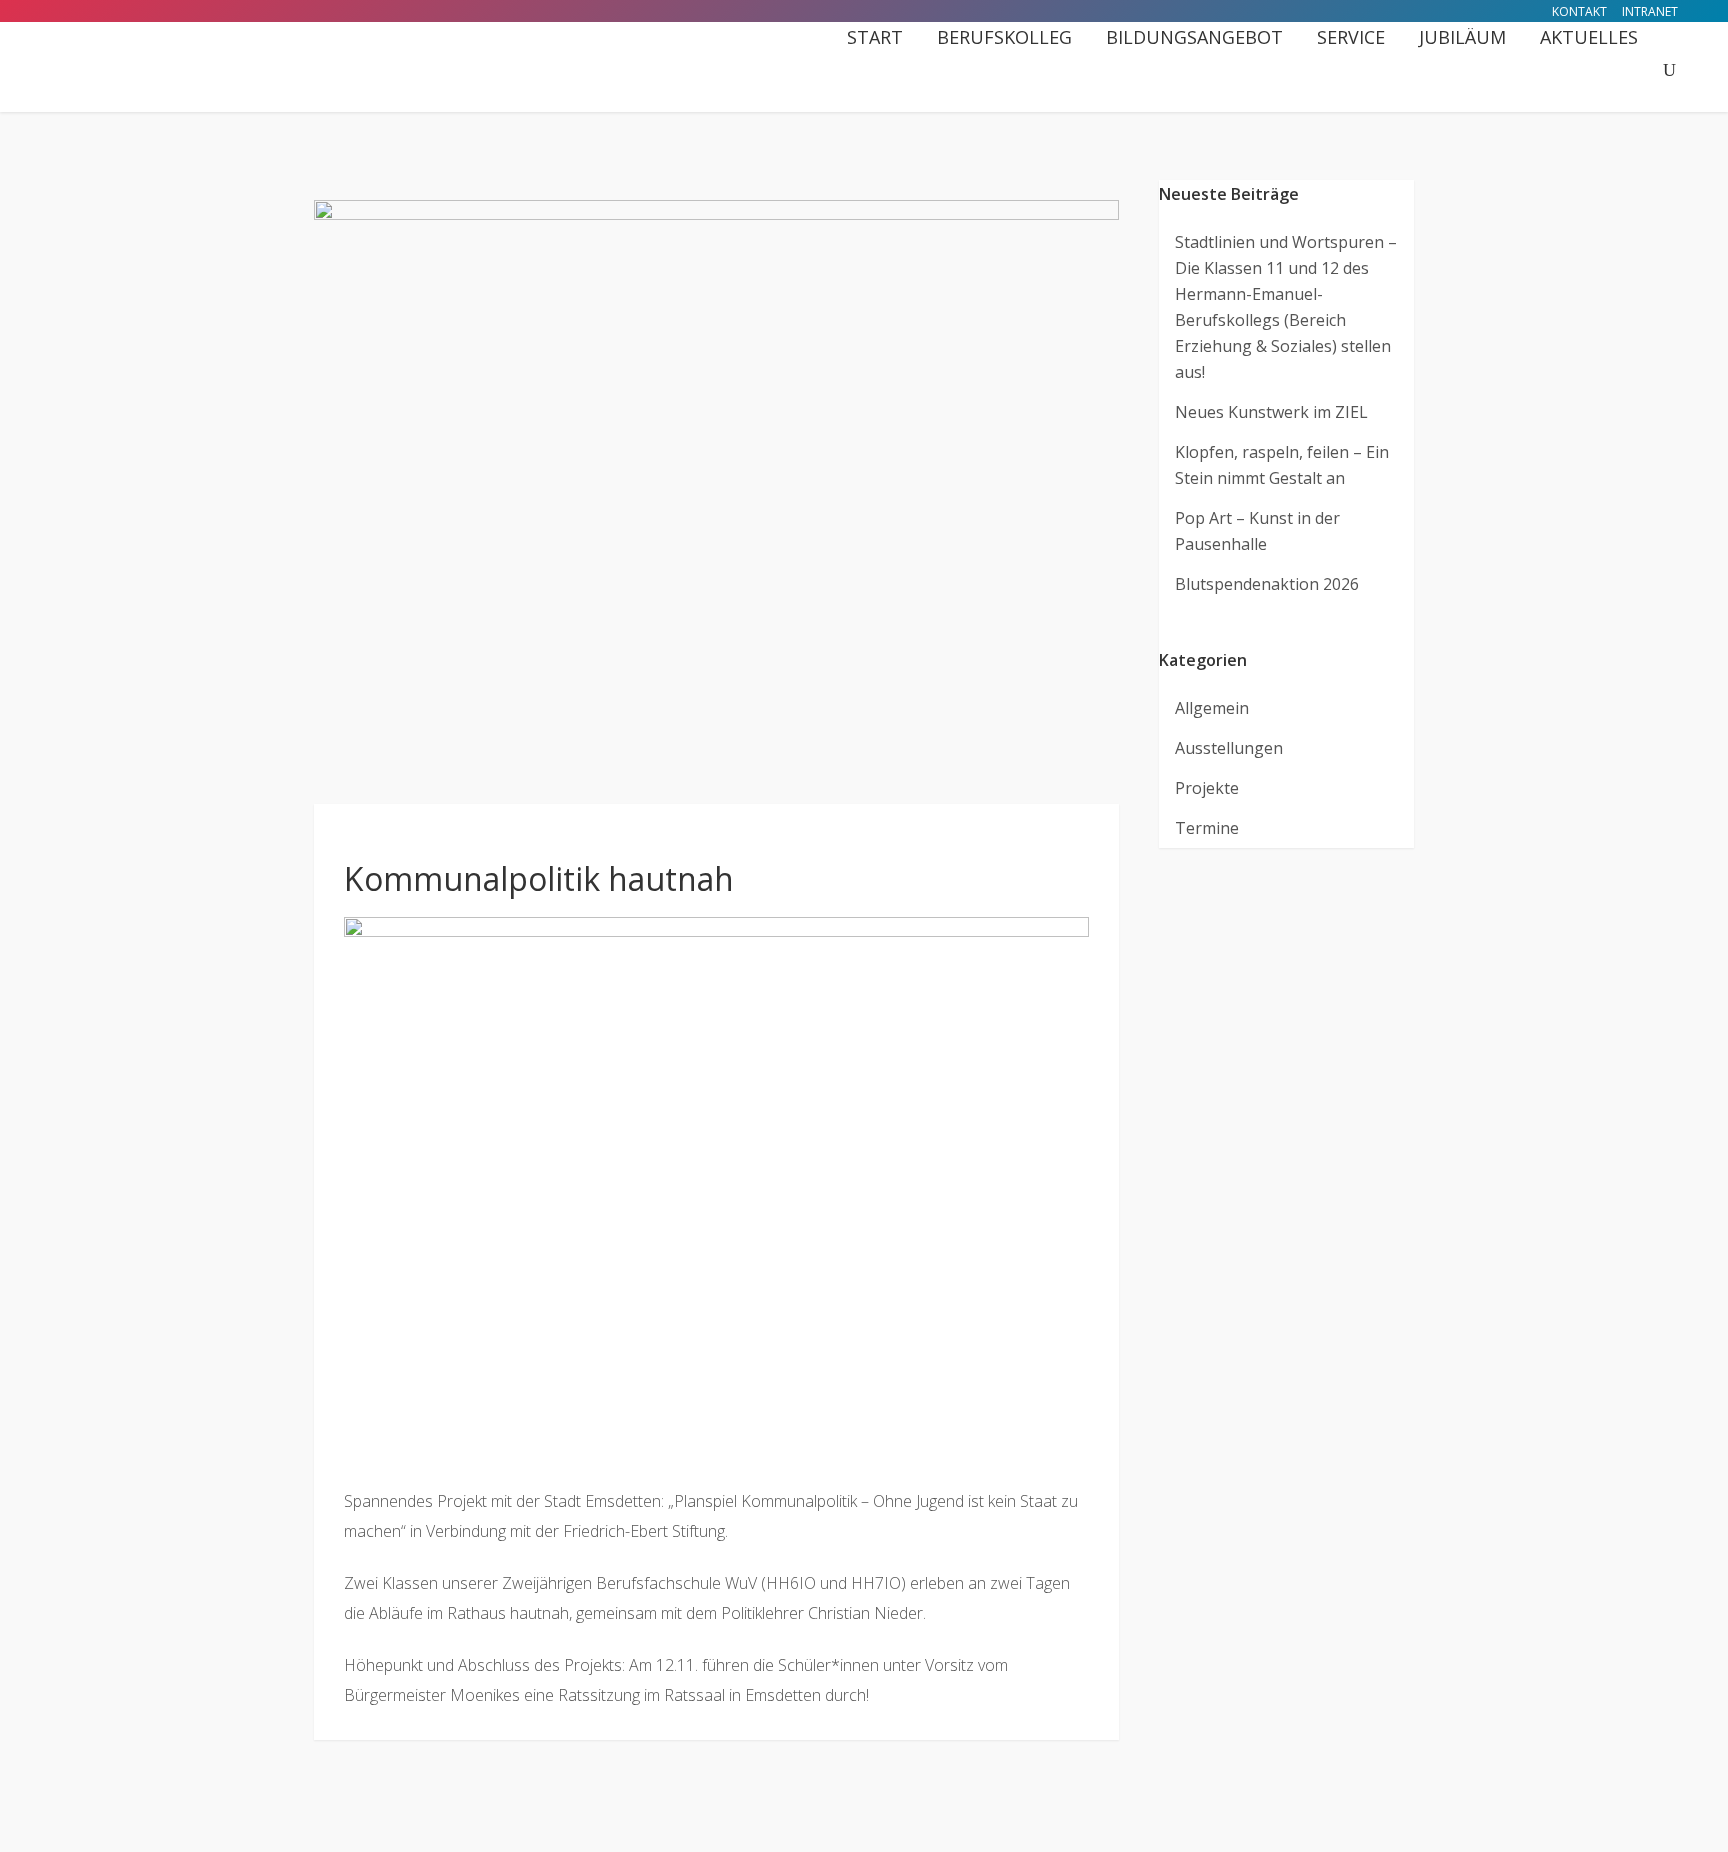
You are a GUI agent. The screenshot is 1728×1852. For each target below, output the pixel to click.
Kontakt (1579, 11)
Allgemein (1212, 708)
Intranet (1650, 11)
